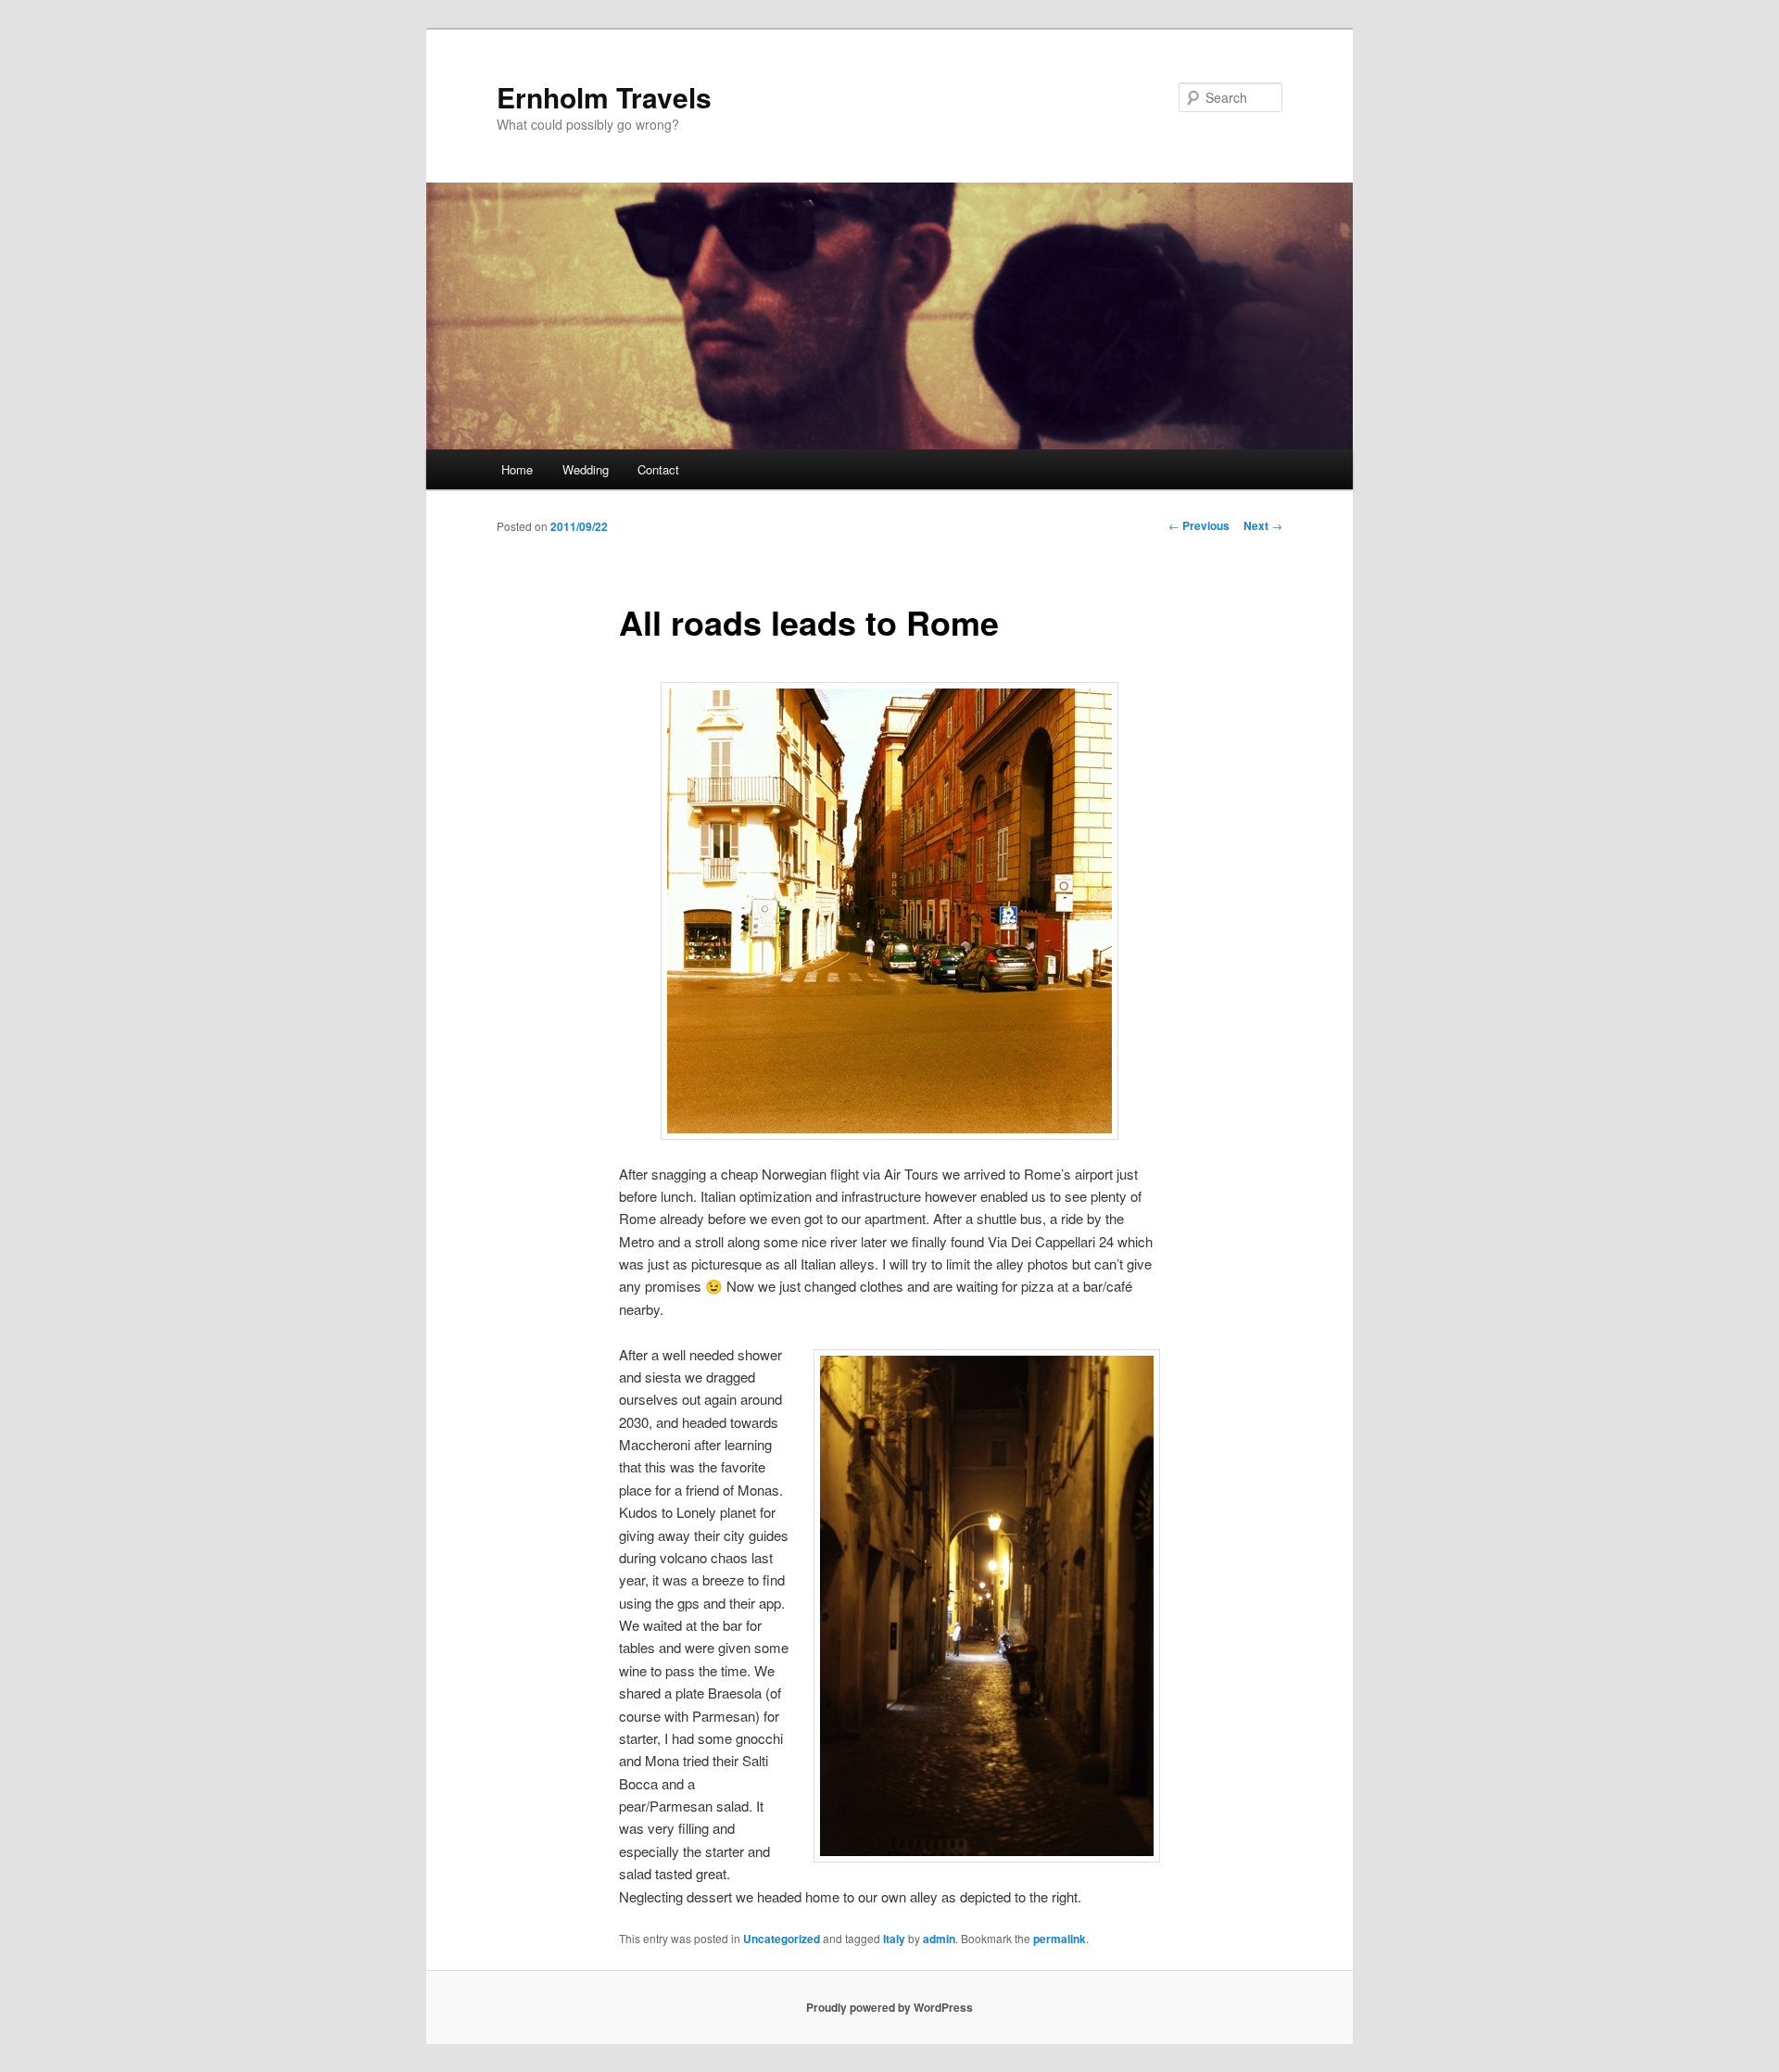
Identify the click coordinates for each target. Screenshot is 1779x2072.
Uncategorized (782, 1939)
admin (939, 1939)
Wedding (586, 469)
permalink (1060, 1939)
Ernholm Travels (604, 97)
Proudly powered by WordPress (889, 2007)
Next (1263, 525)
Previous (1199, 525)
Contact (658, 469)
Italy (894, 1939)
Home (517, 469)
